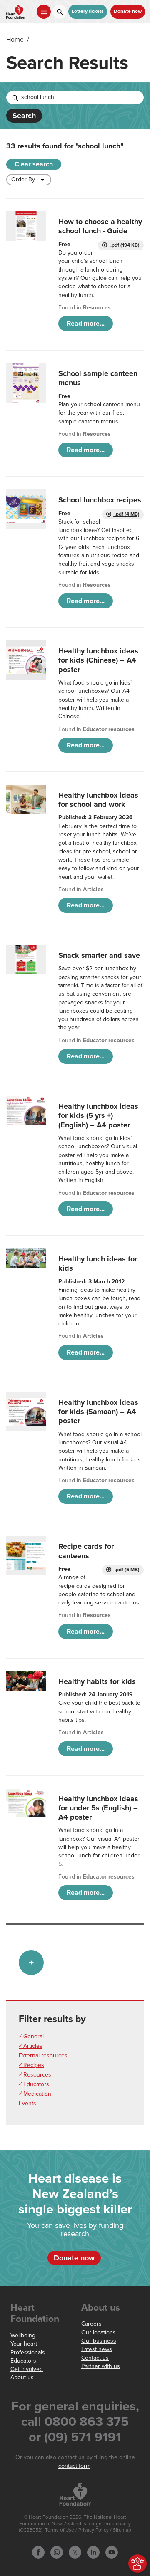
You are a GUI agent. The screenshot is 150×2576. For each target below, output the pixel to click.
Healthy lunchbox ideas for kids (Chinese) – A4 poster (98, 660)
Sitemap (122, 2530)
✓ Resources (35, 2075)
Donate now (128, 11)
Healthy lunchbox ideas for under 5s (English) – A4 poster (98, 1808)
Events (27, 2103)
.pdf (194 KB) (124, 245)
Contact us (95, 2358)
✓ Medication (35, 2094)
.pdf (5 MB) (126, 1570)
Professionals (28, 2352)
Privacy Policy (94, 2530)
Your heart (24, 2344)
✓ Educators (34, 2084)
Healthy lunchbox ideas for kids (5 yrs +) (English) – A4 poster (98, 1116)
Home (15, 40)
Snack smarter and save (99, 955)
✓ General (31, 2036)
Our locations (99, 2332)
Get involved (27, 2369)
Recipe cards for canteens (86, 1551)
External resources (43, 2056)
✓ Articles (31, 2046)
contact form (74, 2466)
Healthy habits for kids (97, 1681)
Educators (23, 2361)
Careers (91, 2324)
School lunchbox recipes (100, 500)
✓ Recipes (31, 2065)
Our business (99, 2341)
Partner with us (101, 2366)
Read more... (86, 324)
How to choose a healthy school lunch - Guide (100, 226)
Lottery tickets (88, 11)
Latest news (97, 2349)
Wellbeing (23, 2335)
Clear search (34, 164)
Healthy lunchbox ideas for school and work (98, 800)
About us (22, 2377)
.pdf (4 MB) (126, 514)
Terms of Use (60, 2530)
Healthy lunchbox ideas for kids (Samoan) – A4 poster (98, 1412)
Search (24, 116)
